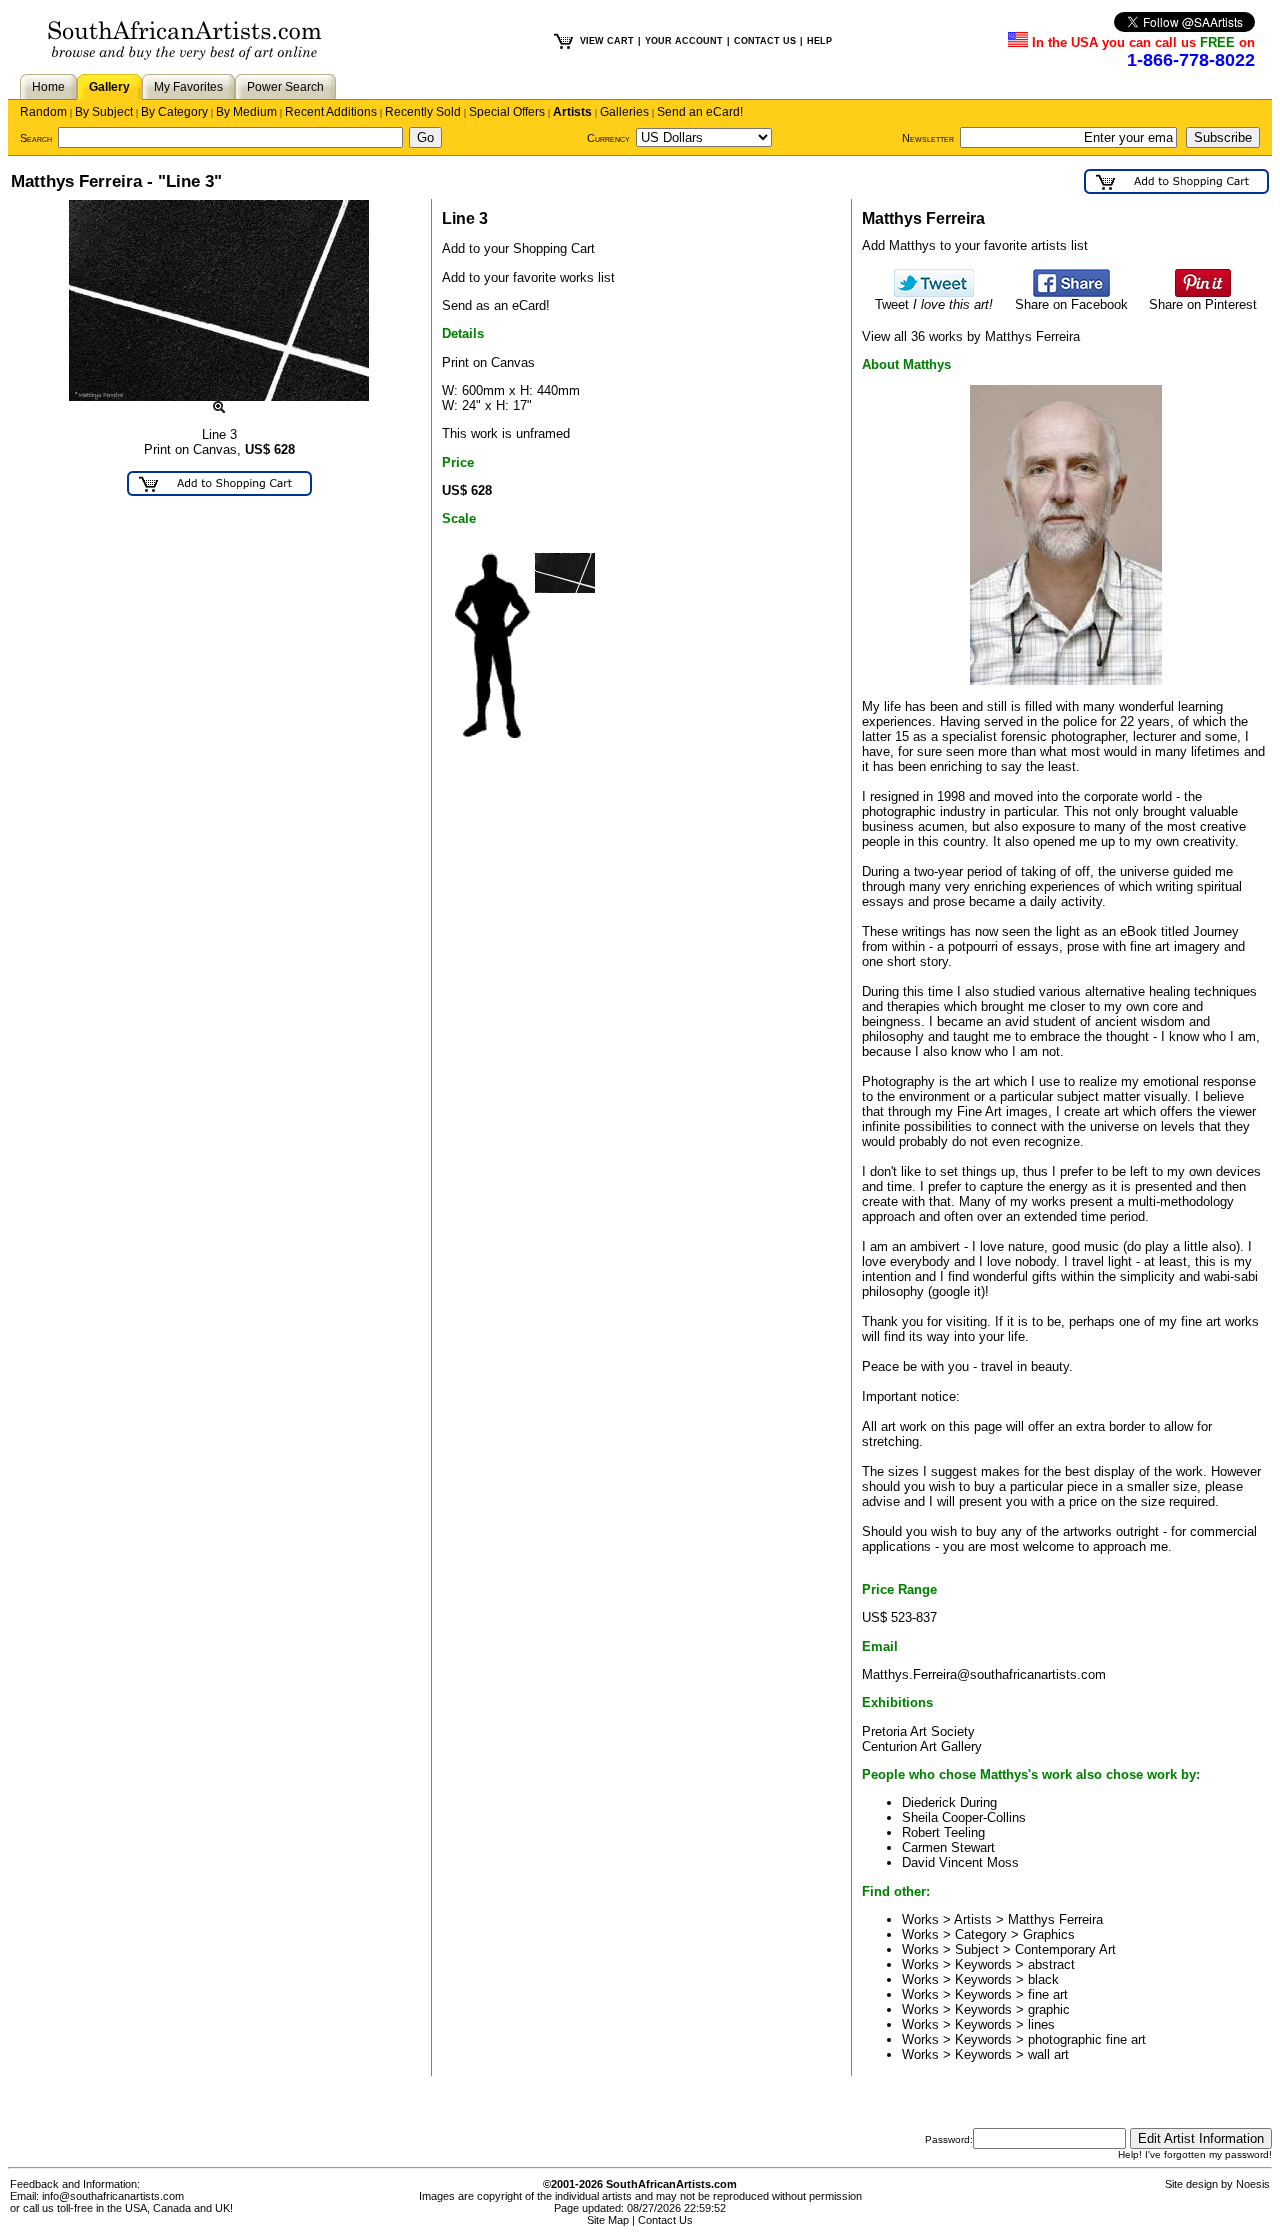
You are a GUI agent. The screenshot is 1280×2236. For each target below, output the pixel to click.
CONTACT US (765, 41)
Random (43, 112)
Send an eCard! (700, 112)
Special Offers (507, 112)
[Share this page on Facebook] (1071, 292)
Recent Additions (331, 112)
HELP (819, 41)
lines (1041, 2024)
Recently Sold (423, 112)
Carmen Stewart (948, 1847)
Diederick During (949, 1802)
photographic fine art (1087, 2039)
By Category (174, 112)
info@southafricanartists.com (113, 2196)
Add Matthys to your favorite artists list (975, 245)
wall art (1048, 2054)
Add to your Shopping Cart (518, 248)
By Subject (104, 112)
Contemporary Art (1065, 1949)
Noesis (1253, 2184)
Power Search (285, 87)
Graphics (1049, 1934)
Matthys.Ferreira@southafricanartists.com (984, 1674)
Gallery (109, 87)
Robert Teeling (943, 1832)
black (1043, 1979)
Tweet (934, 304)
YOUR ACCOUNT (684, 41)
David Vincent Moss (960, 1862)
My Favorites (188, 87)
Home (48, 87)
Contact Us (665, 2220)
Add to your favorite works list (528, 277)
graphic (1049, 2009)
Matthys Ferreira (1055, 1919)
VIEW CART (607, 41)
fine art (1048, 1994)
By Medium (246, 112)
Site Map (608, 2220)
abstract (1051, 1964)
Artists (572, 112)
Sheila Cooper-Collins (964, 1817)
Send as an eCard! (496, 305)
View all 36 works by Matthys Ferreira (971, 336)
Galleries (624, 112)
